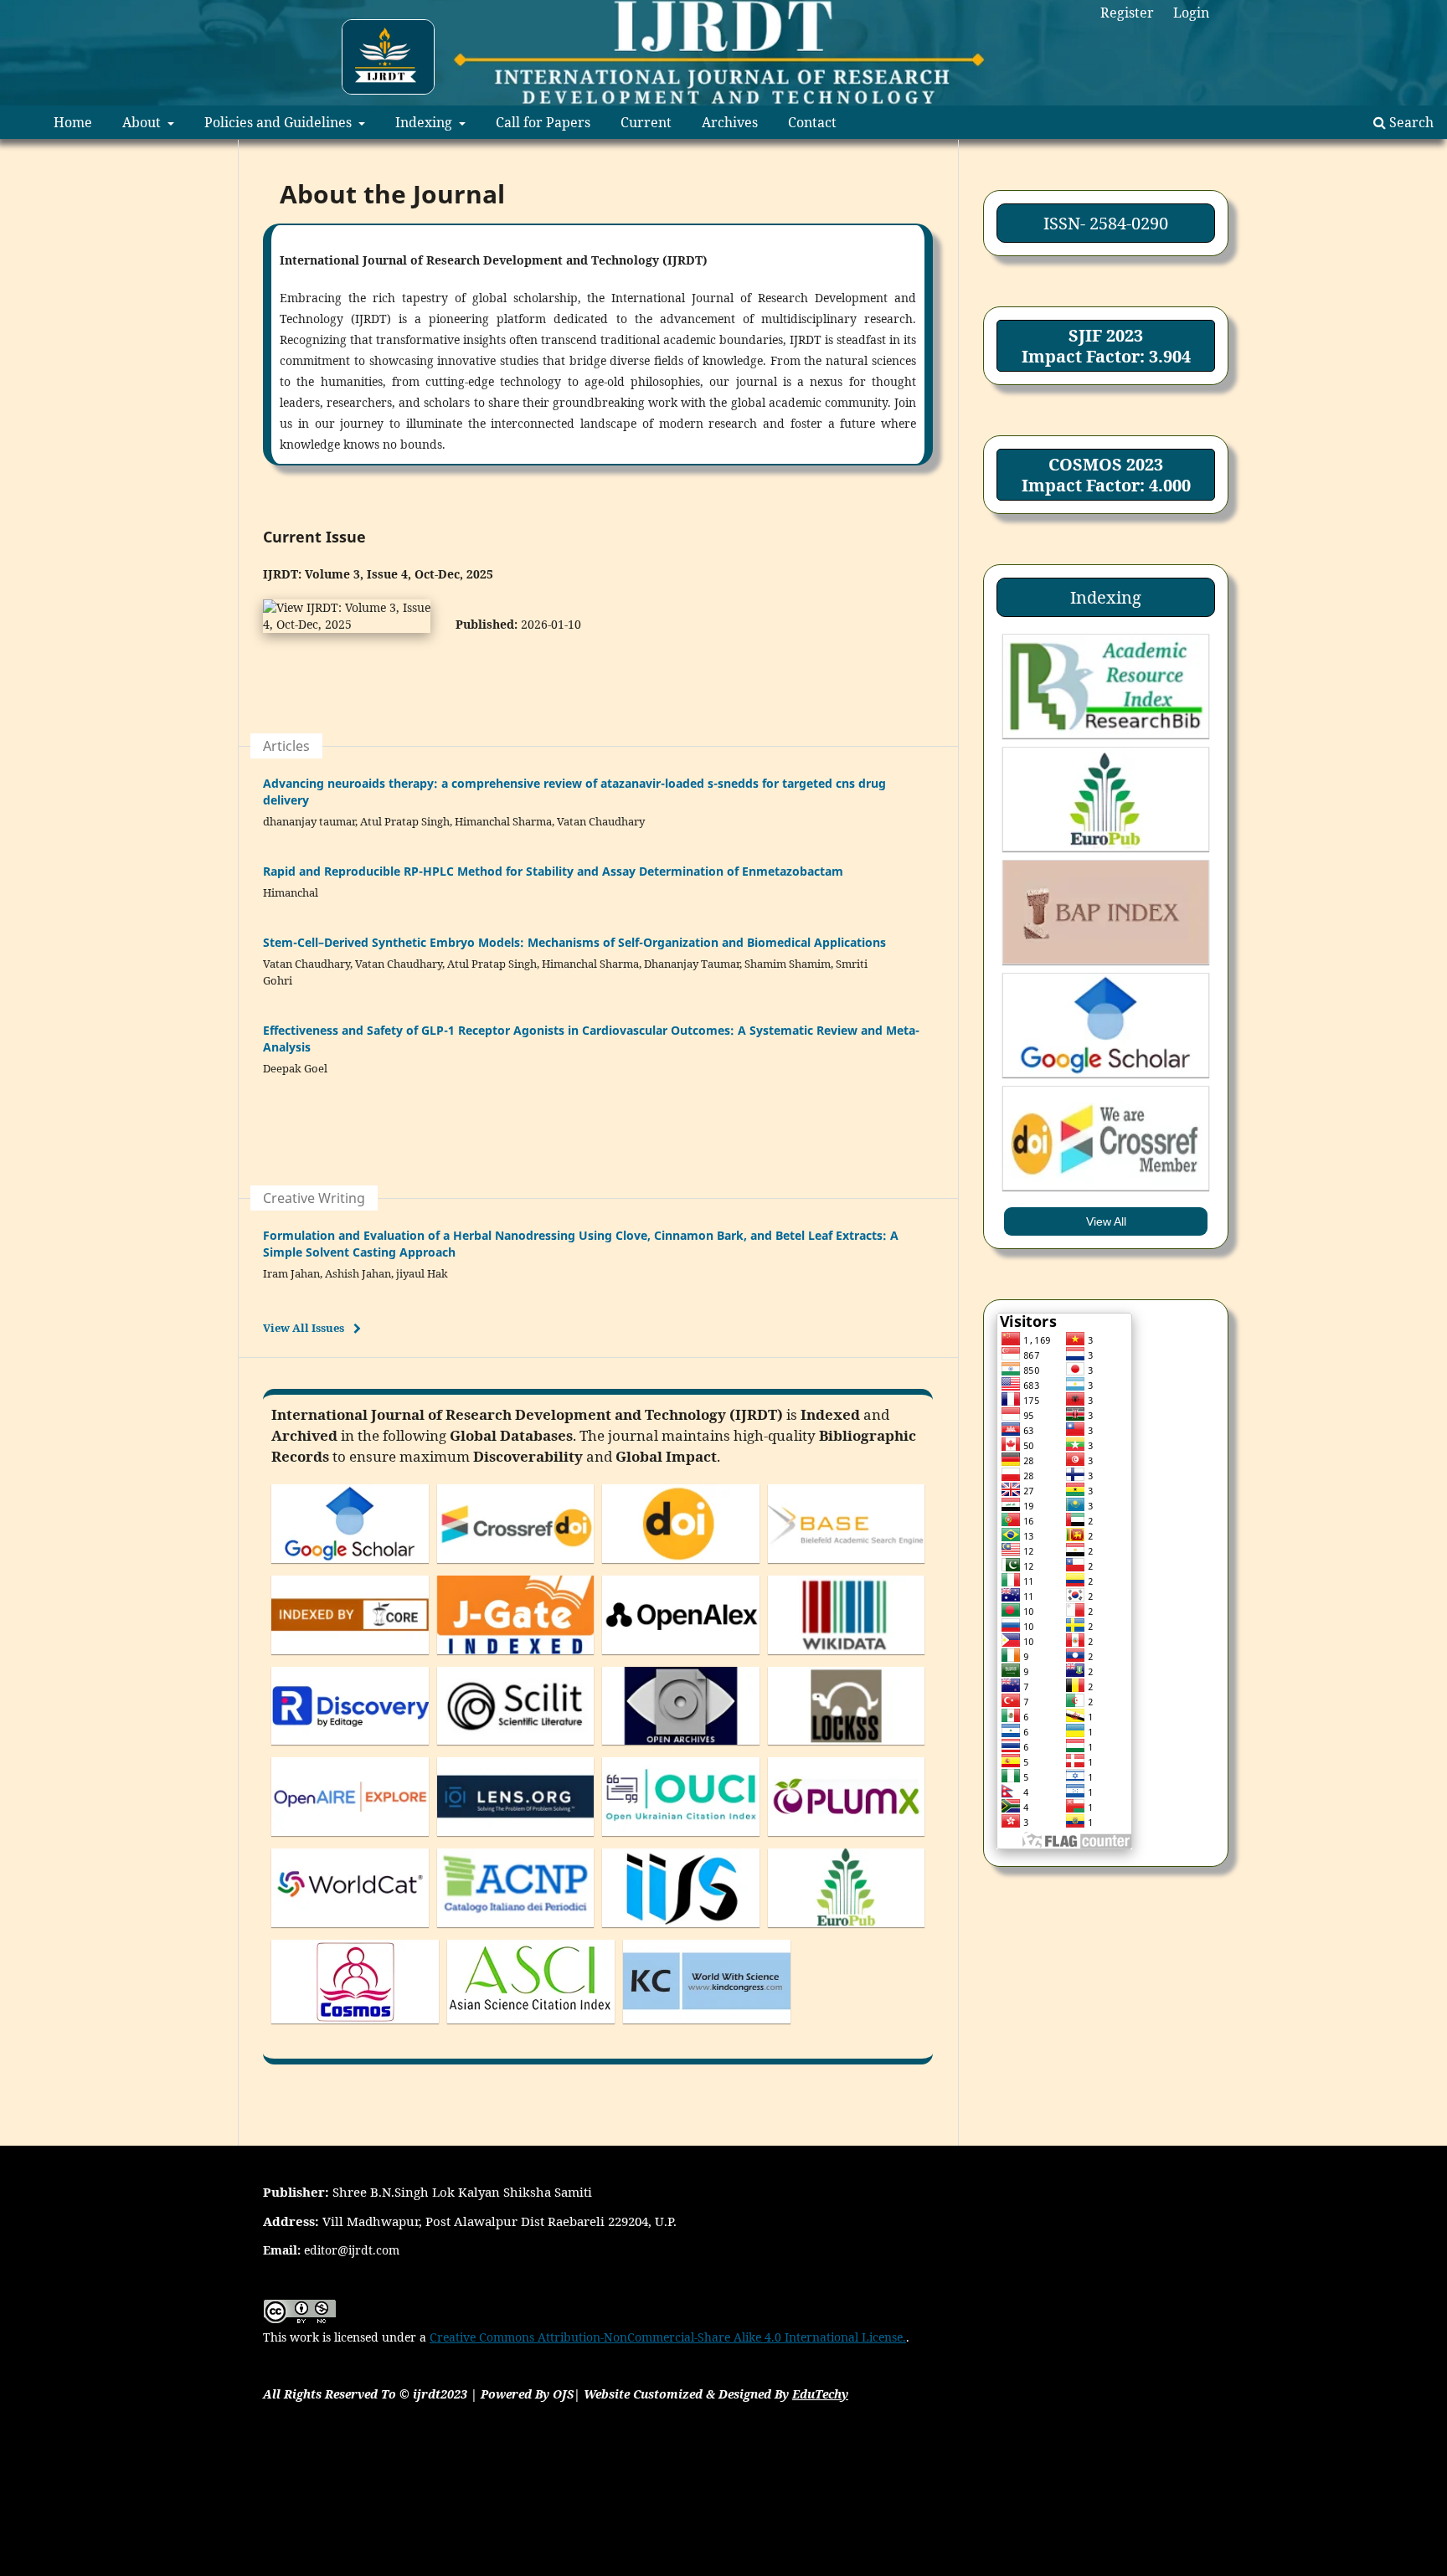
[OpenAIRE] (350, 1840)
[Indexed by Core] (350, 1658)
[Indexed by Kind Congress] (707, 2027)
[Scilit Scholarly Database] (516, 1748)
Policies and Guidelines (280, 122)
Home (73, 122)
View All (1106, 1221)
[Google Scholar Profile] (350, 1567)
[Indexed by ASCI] (531, 2027)
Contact (812, 122)
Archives (730, 122)
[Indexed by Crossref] (516, 1567)
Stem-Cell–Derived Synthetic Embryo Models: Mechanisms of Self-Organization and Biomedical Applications (574, 942)
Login (1191, 13)
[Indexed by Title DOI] (681, 1567)
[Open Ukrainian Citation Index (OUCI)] (681, 1840)
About (143, 122)
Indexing (425, 122)
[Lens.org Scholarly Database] (516, 1840)
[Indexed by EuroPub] (847, 1931)
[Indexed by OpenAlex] (681, 1658)
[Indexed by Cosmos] (355, 2027)
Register (1127, 13)
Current (646, 122)
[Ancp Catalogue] (516, 1931)
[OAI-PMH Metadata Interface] (681, 1748)
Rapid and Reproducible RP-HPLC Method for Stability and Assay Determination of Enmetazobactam (553, 871)
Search (1410, 122)
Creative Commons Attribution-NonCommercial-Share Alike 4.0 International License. (668, 2337)
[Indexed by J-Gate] (516, 1658)
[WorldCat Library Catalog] (350, 1931)
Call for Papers (543, 122)
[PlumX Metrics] (847, 1840)
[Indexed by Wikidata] (847, 1658)
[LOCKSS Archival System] (847, 1748)
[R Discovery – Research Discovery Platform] (350, 1748)
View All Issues (304, 1328)
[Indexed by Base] (847, 1567)
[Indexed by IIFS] (681, 1931)
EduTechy (820, 2394)
